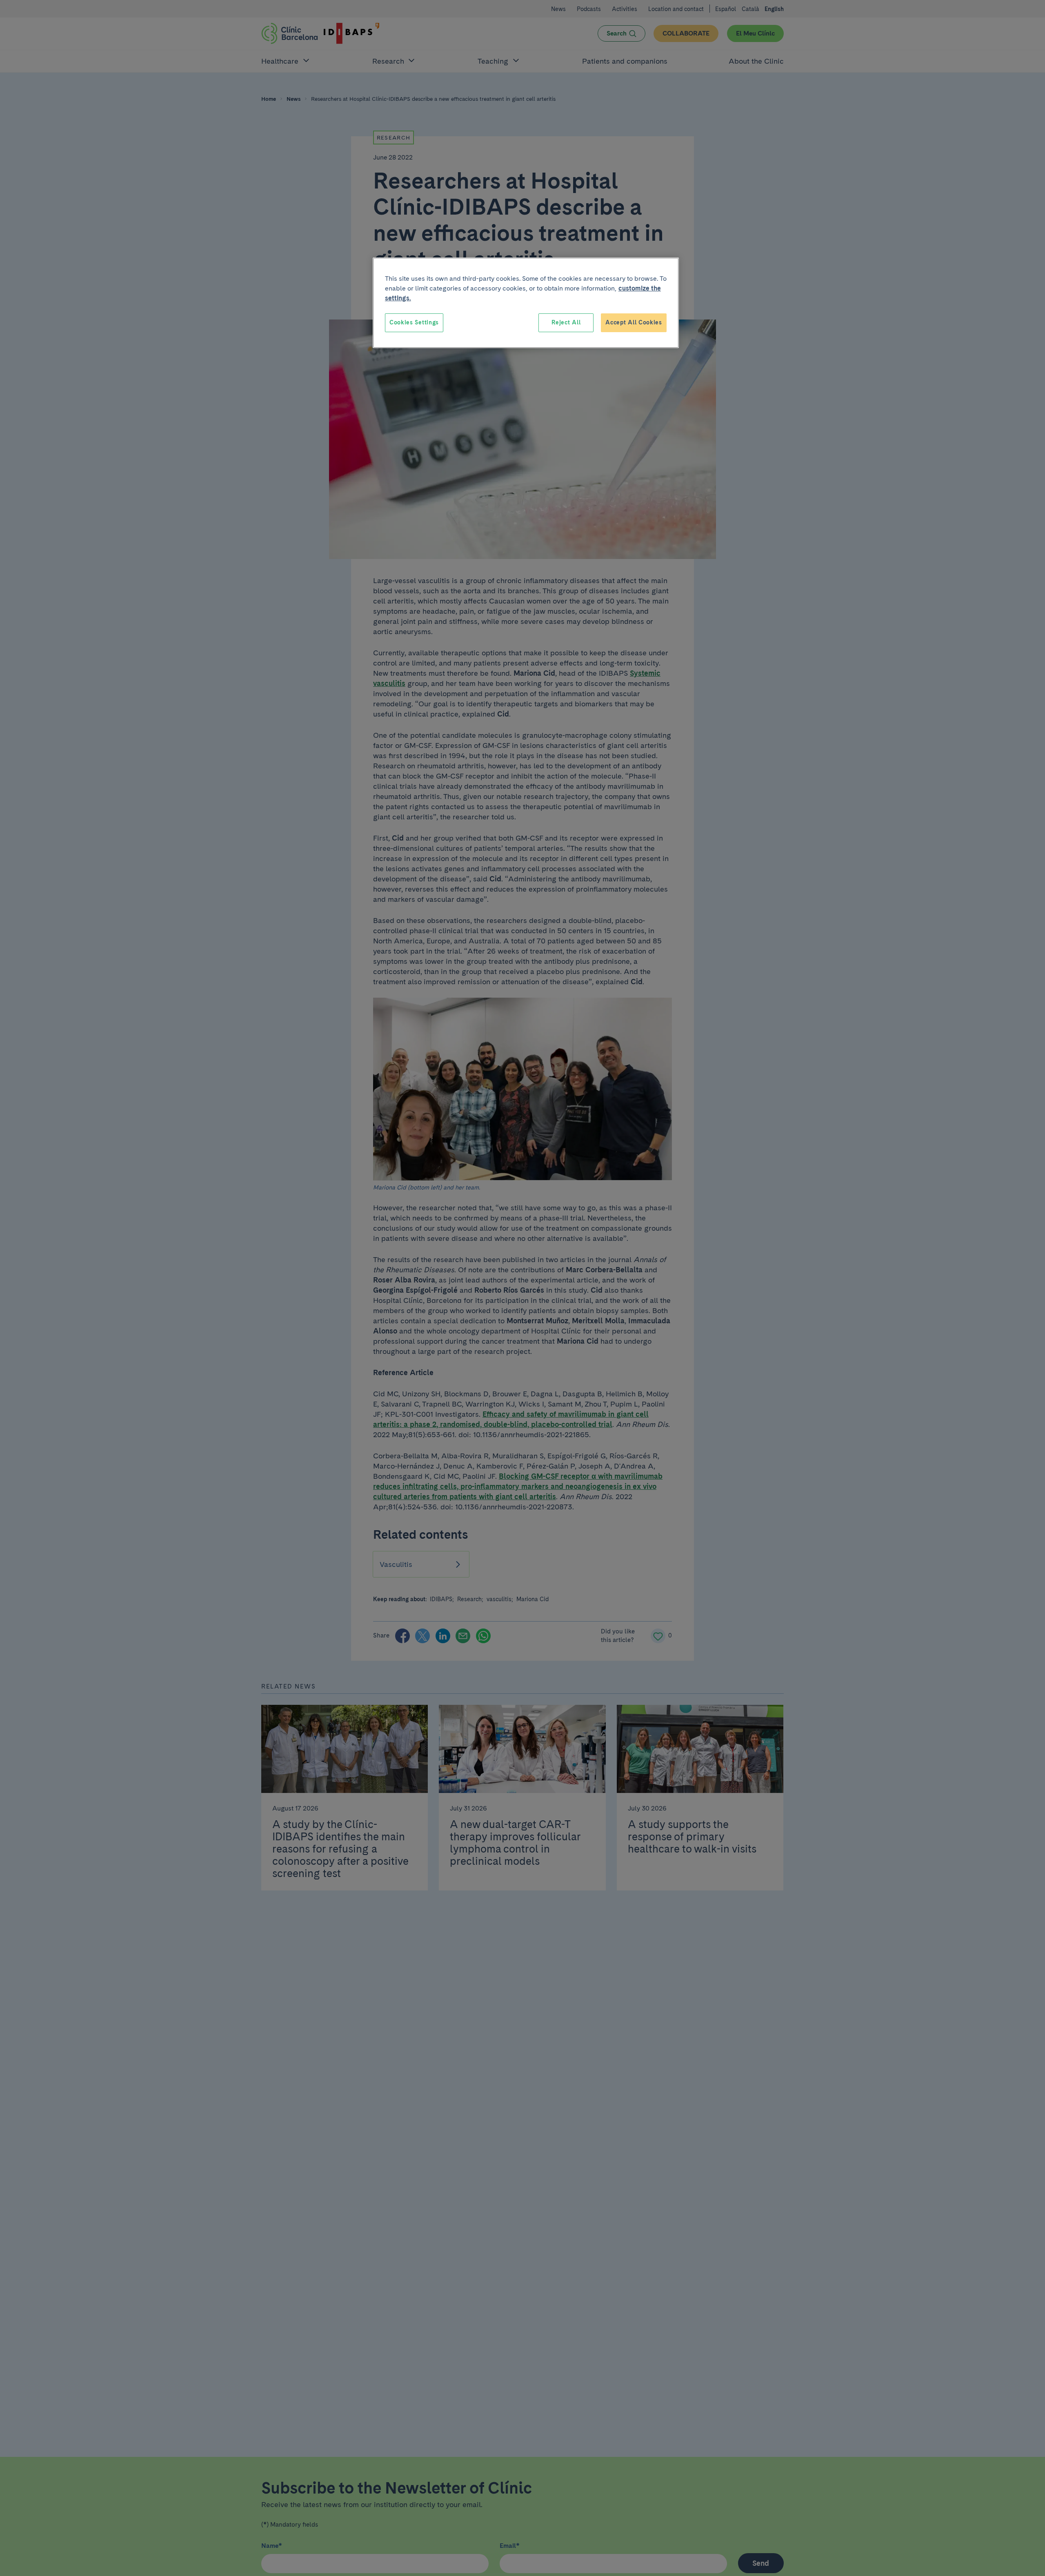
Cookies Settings (414, 322)
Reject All (566, 322)
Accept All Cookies (634, 322)
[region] (526, 303)
